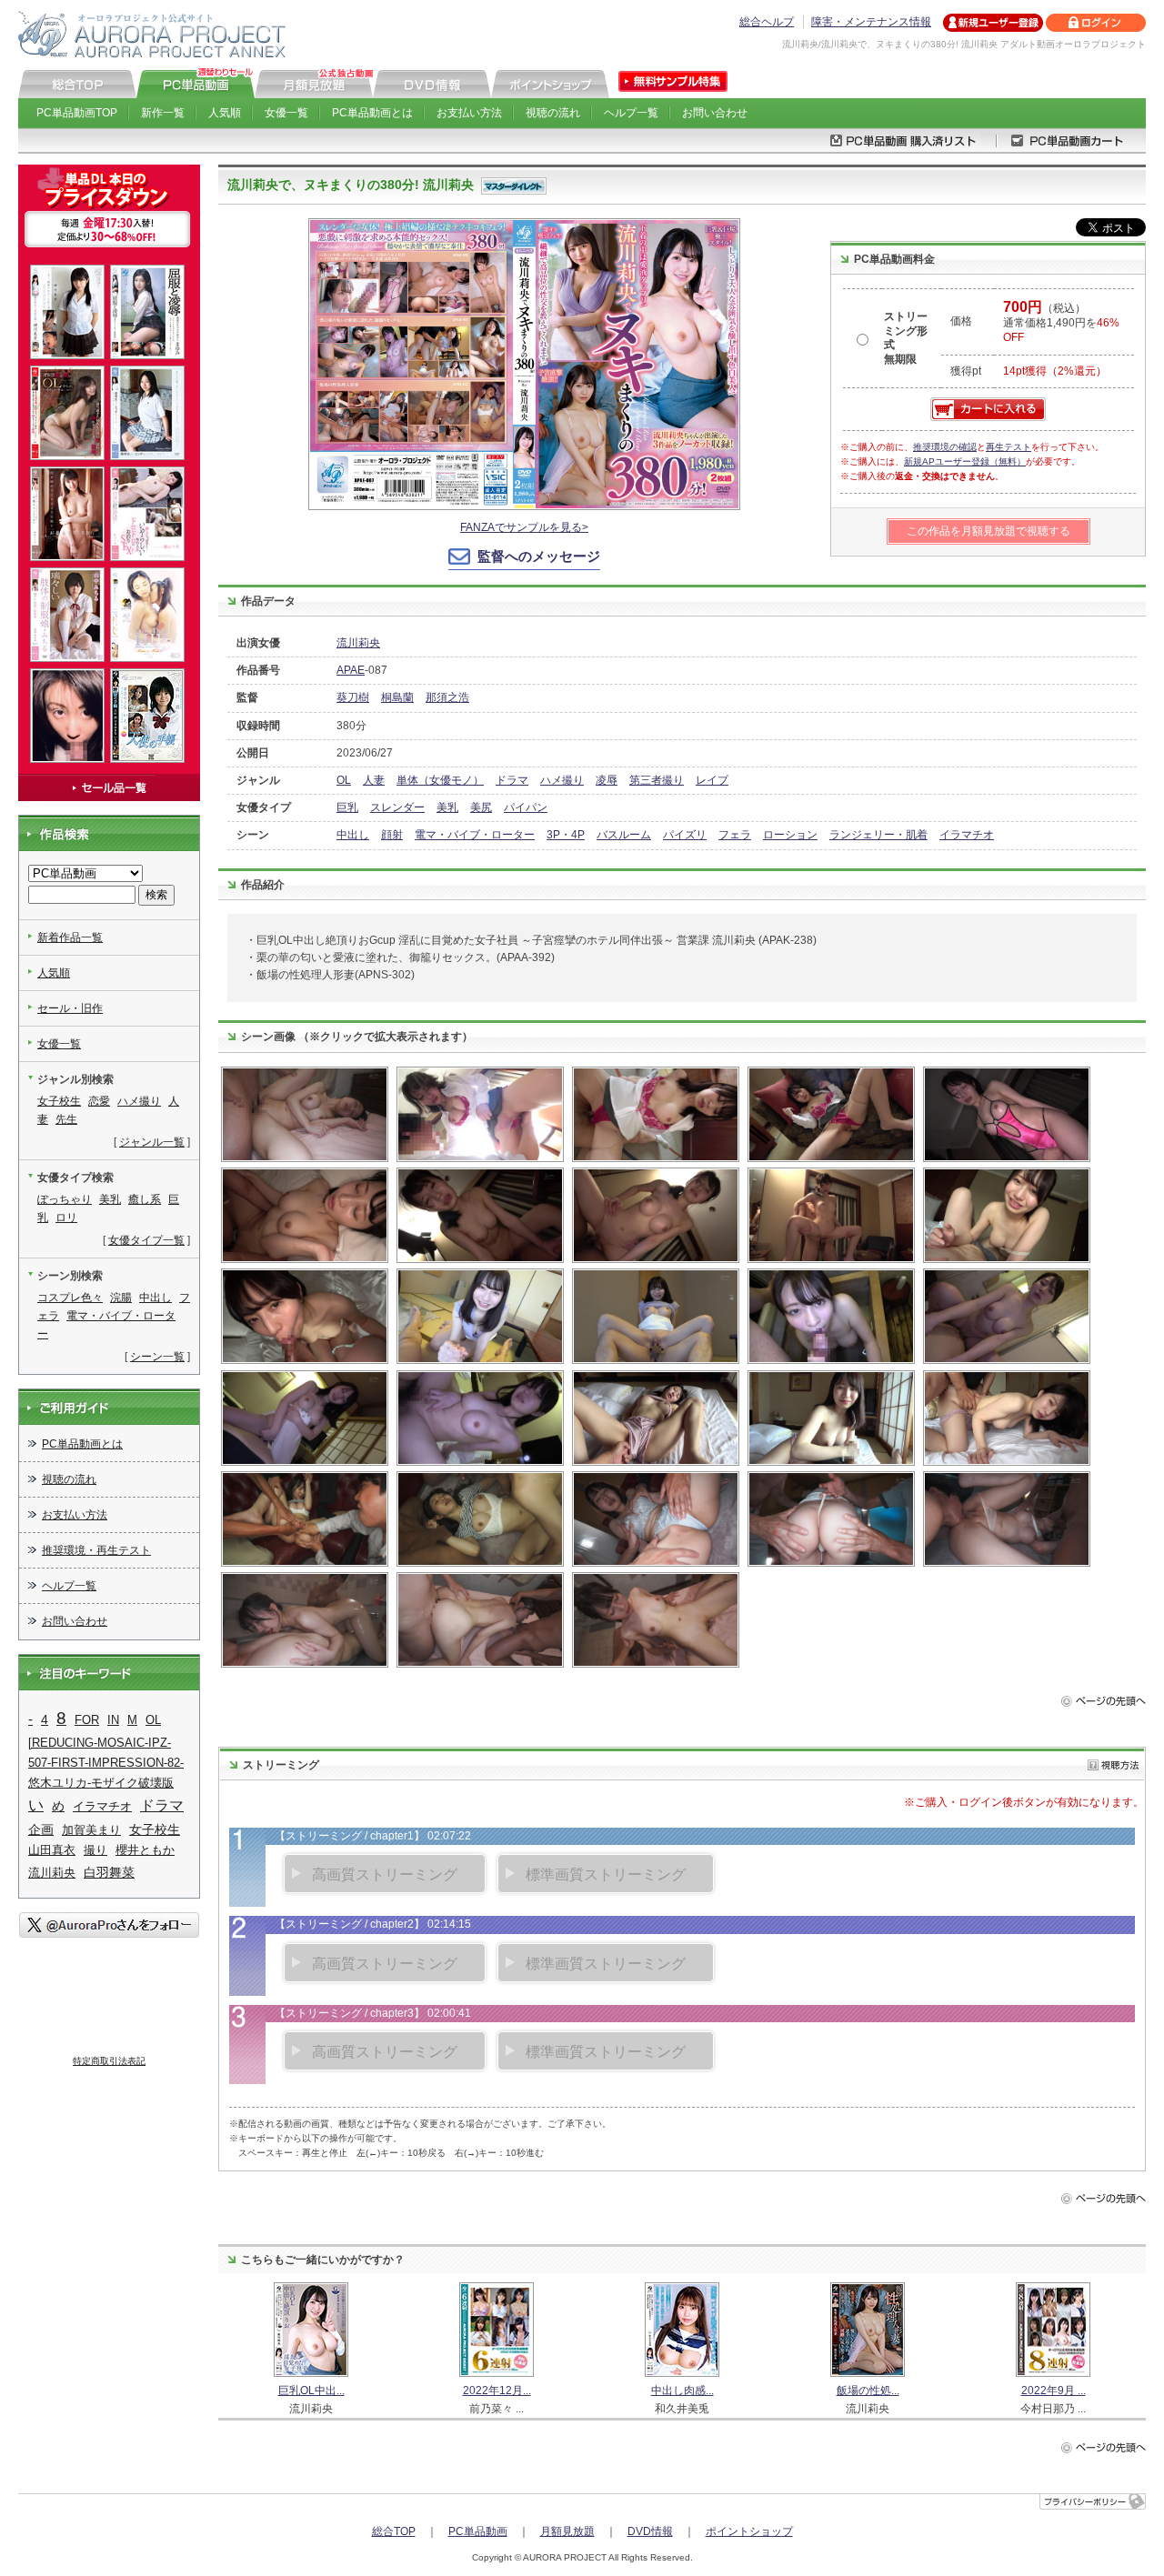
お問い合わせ (715, 113)
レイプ (712, 780)
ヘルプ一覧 (631, 113)
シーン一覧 (157, 1357)
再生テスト (1008, 447)
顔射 (392, 835)
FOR (87, 1720)
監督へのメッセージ (539, 556)
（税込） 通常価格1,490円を (1061, 323)
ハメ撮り (562, 780)
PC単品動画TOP (77, 113)
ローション (790, 835)
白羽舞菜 (109, 1872)
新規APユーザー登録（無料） (965, 461)
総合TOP (394, 2531)
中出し (353, 835)
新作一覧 (163, 113)
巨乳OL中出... (311, 2391)
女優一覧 (286, 113)
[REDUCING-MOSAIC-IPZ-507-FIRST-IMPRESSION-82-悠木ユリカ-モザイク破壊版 (106, 1763)
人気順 (225, 113)
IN (113, 1720)
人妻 (374, 780)
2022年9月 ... (1054, 2391)
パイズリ (685, 835)
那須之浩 (447, 697)
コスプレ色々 (70, 1298)
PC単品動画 (478, 2531)
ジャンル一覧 (152, 1142)
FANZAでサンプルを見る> (524, 527)
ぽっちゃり (65, 1199)
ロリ (66, 1218)
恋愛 (99, 1101)
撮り (95, 1850)
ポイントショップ (749, 2531)
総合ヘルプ (767, 22)
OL (344, 780)
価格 (961, 321)
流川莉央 (358, 643)
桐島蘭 (397, 697)
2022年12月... (497, 2391)
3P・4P (566, 835)
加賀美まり (91, 1830)
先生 (66, 1119)
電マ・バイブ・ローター (475, 835)
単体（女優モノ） (440, 780)
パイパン (526, 807)
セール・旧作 (70, 1008)
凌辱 (607, 780)
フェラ (735, 835)
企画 (41, 1830)
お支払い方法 (469, 113)
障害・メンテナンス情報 (871, 22)
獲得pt (966, 371)
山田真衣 (52, 1850)
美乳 (447, 807)
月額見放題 (567, 2531)
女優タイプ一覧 (146, 1240)
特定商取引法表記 (109, 2061)
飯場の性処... (868, 2391)
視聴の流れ (553, 113)
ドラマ (512, 780)
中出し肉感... (682, 2391)
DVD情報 (650, 2531)
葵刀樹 (353, 697)
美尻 (481, 807)
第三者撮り (657, 780)
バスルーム (624, 835)
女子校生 (59, 1101)
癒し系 (145, 1199)
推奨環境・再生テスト (96, 1550)
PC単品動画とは (372, 113)
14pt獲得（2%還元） (1055, 371)
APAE (351, 670)
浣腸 (121, 1298)
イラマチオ (967, 835)
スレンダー (397, 807)
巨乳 (347, 807)
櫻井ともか (145, 1850)
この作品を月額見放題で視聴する (988, 531)
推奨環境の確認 (945, 447)
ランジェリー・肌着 (878, 835)
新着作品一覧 (70, 937)
